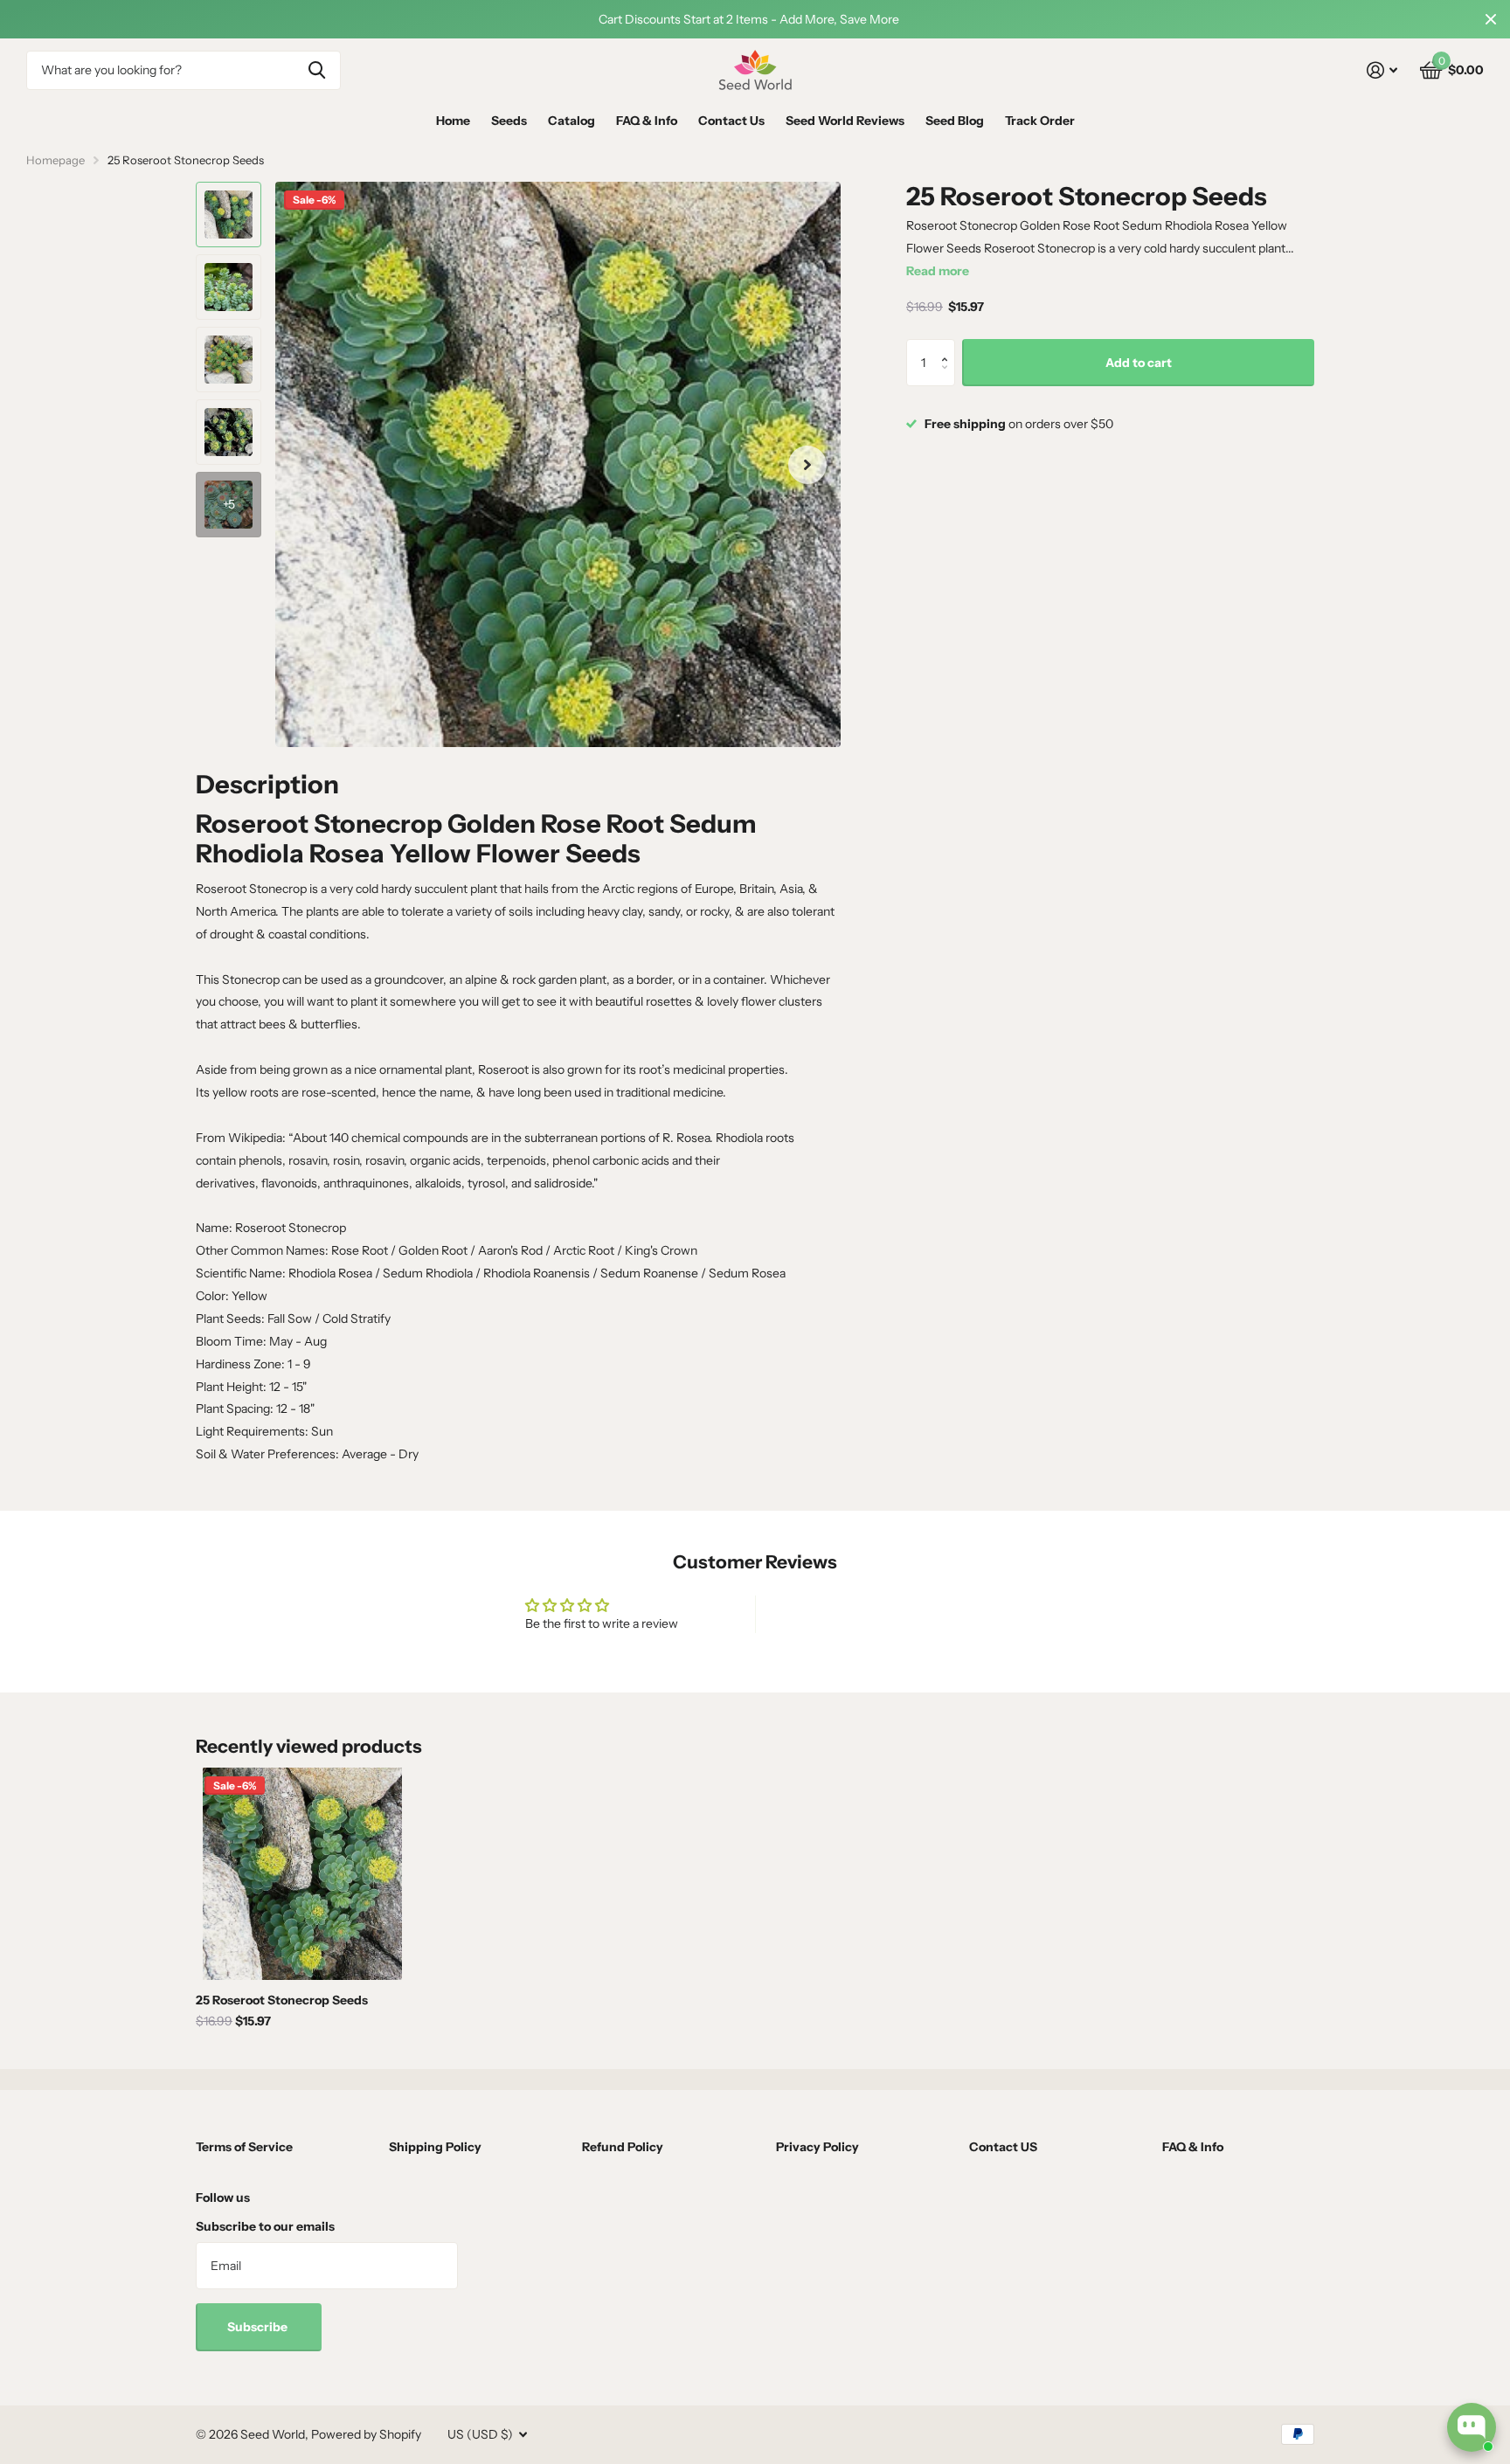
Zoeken (317, 70)
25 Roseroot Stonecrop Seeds (282, 2000)
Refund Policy (623, 2147)
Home (453, 121)
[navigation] (229, 215)
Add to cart (1139, 363)
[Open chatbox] (1472, 2427)
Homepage (55, 160)
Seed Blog (955, 121)
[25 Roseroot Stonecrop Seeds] (302, 1874)
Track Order (1040, 121)
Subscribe (259, 2327)
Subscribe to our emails (265, 2226)
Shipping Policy (435, 2147)
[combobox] (184, 70)
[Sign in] (1382, 70)
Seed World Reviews (845, 121)
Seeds (509, 121)
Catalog (571, 121)
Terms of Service (244, 2147)
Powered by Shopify (366, 2434)
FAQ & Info (647, 121)
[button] (949, 346)
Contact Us (731, 121)
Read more (938, 271)
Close (1491, 19)
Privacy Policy (817, 2147)
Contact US (1003, 2147)
